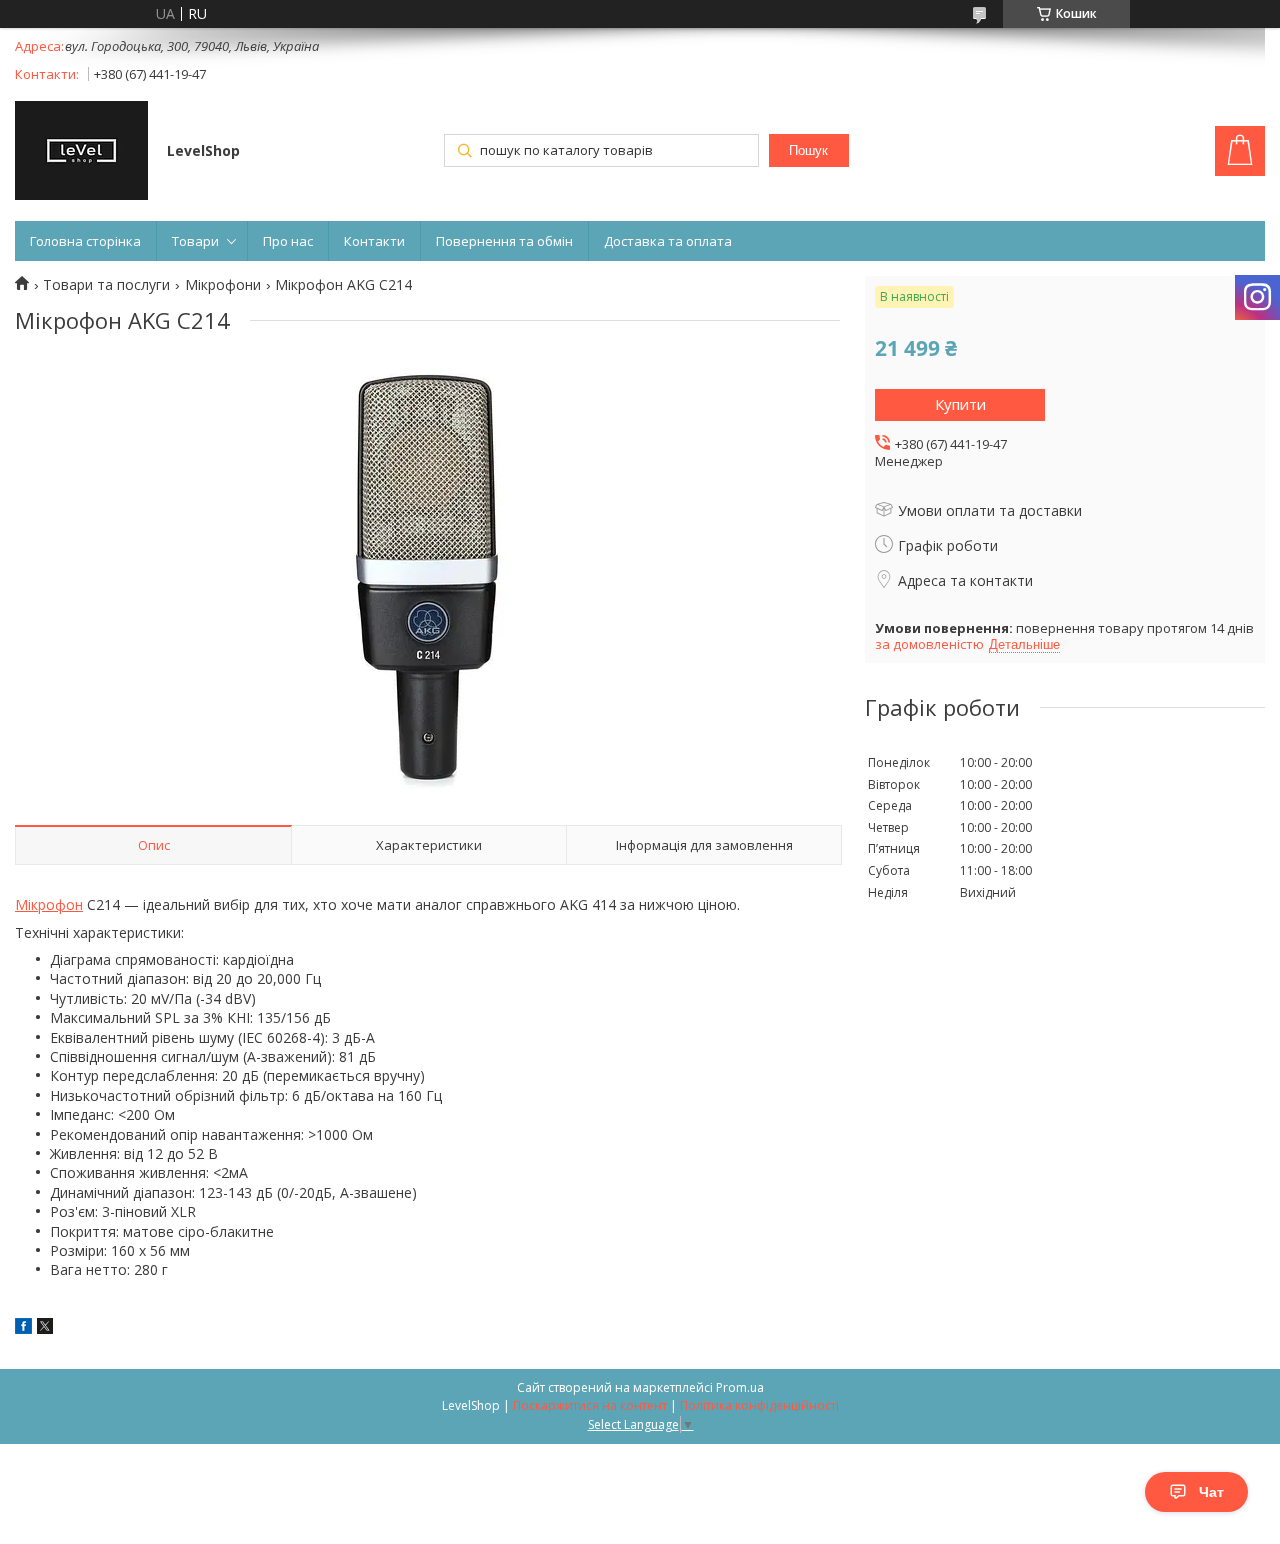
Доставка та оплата (668, 241)
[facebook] (23, 1328)
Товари (195, 241)
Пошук (808, 150)
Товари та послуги (106, 285)
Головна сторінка (85, 241)
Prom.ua (740, 1387)
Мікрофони (223, 285)
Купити (960, 404)
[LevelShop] (81, 152)
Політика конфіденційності (759, 1405)
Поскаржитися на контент (590, 1405)
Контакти (374, 241)
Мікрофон (49, 904)
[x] (45, 1328)
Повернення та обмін (504, 241)
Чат (1211, 1492)
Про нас (288, 241)
